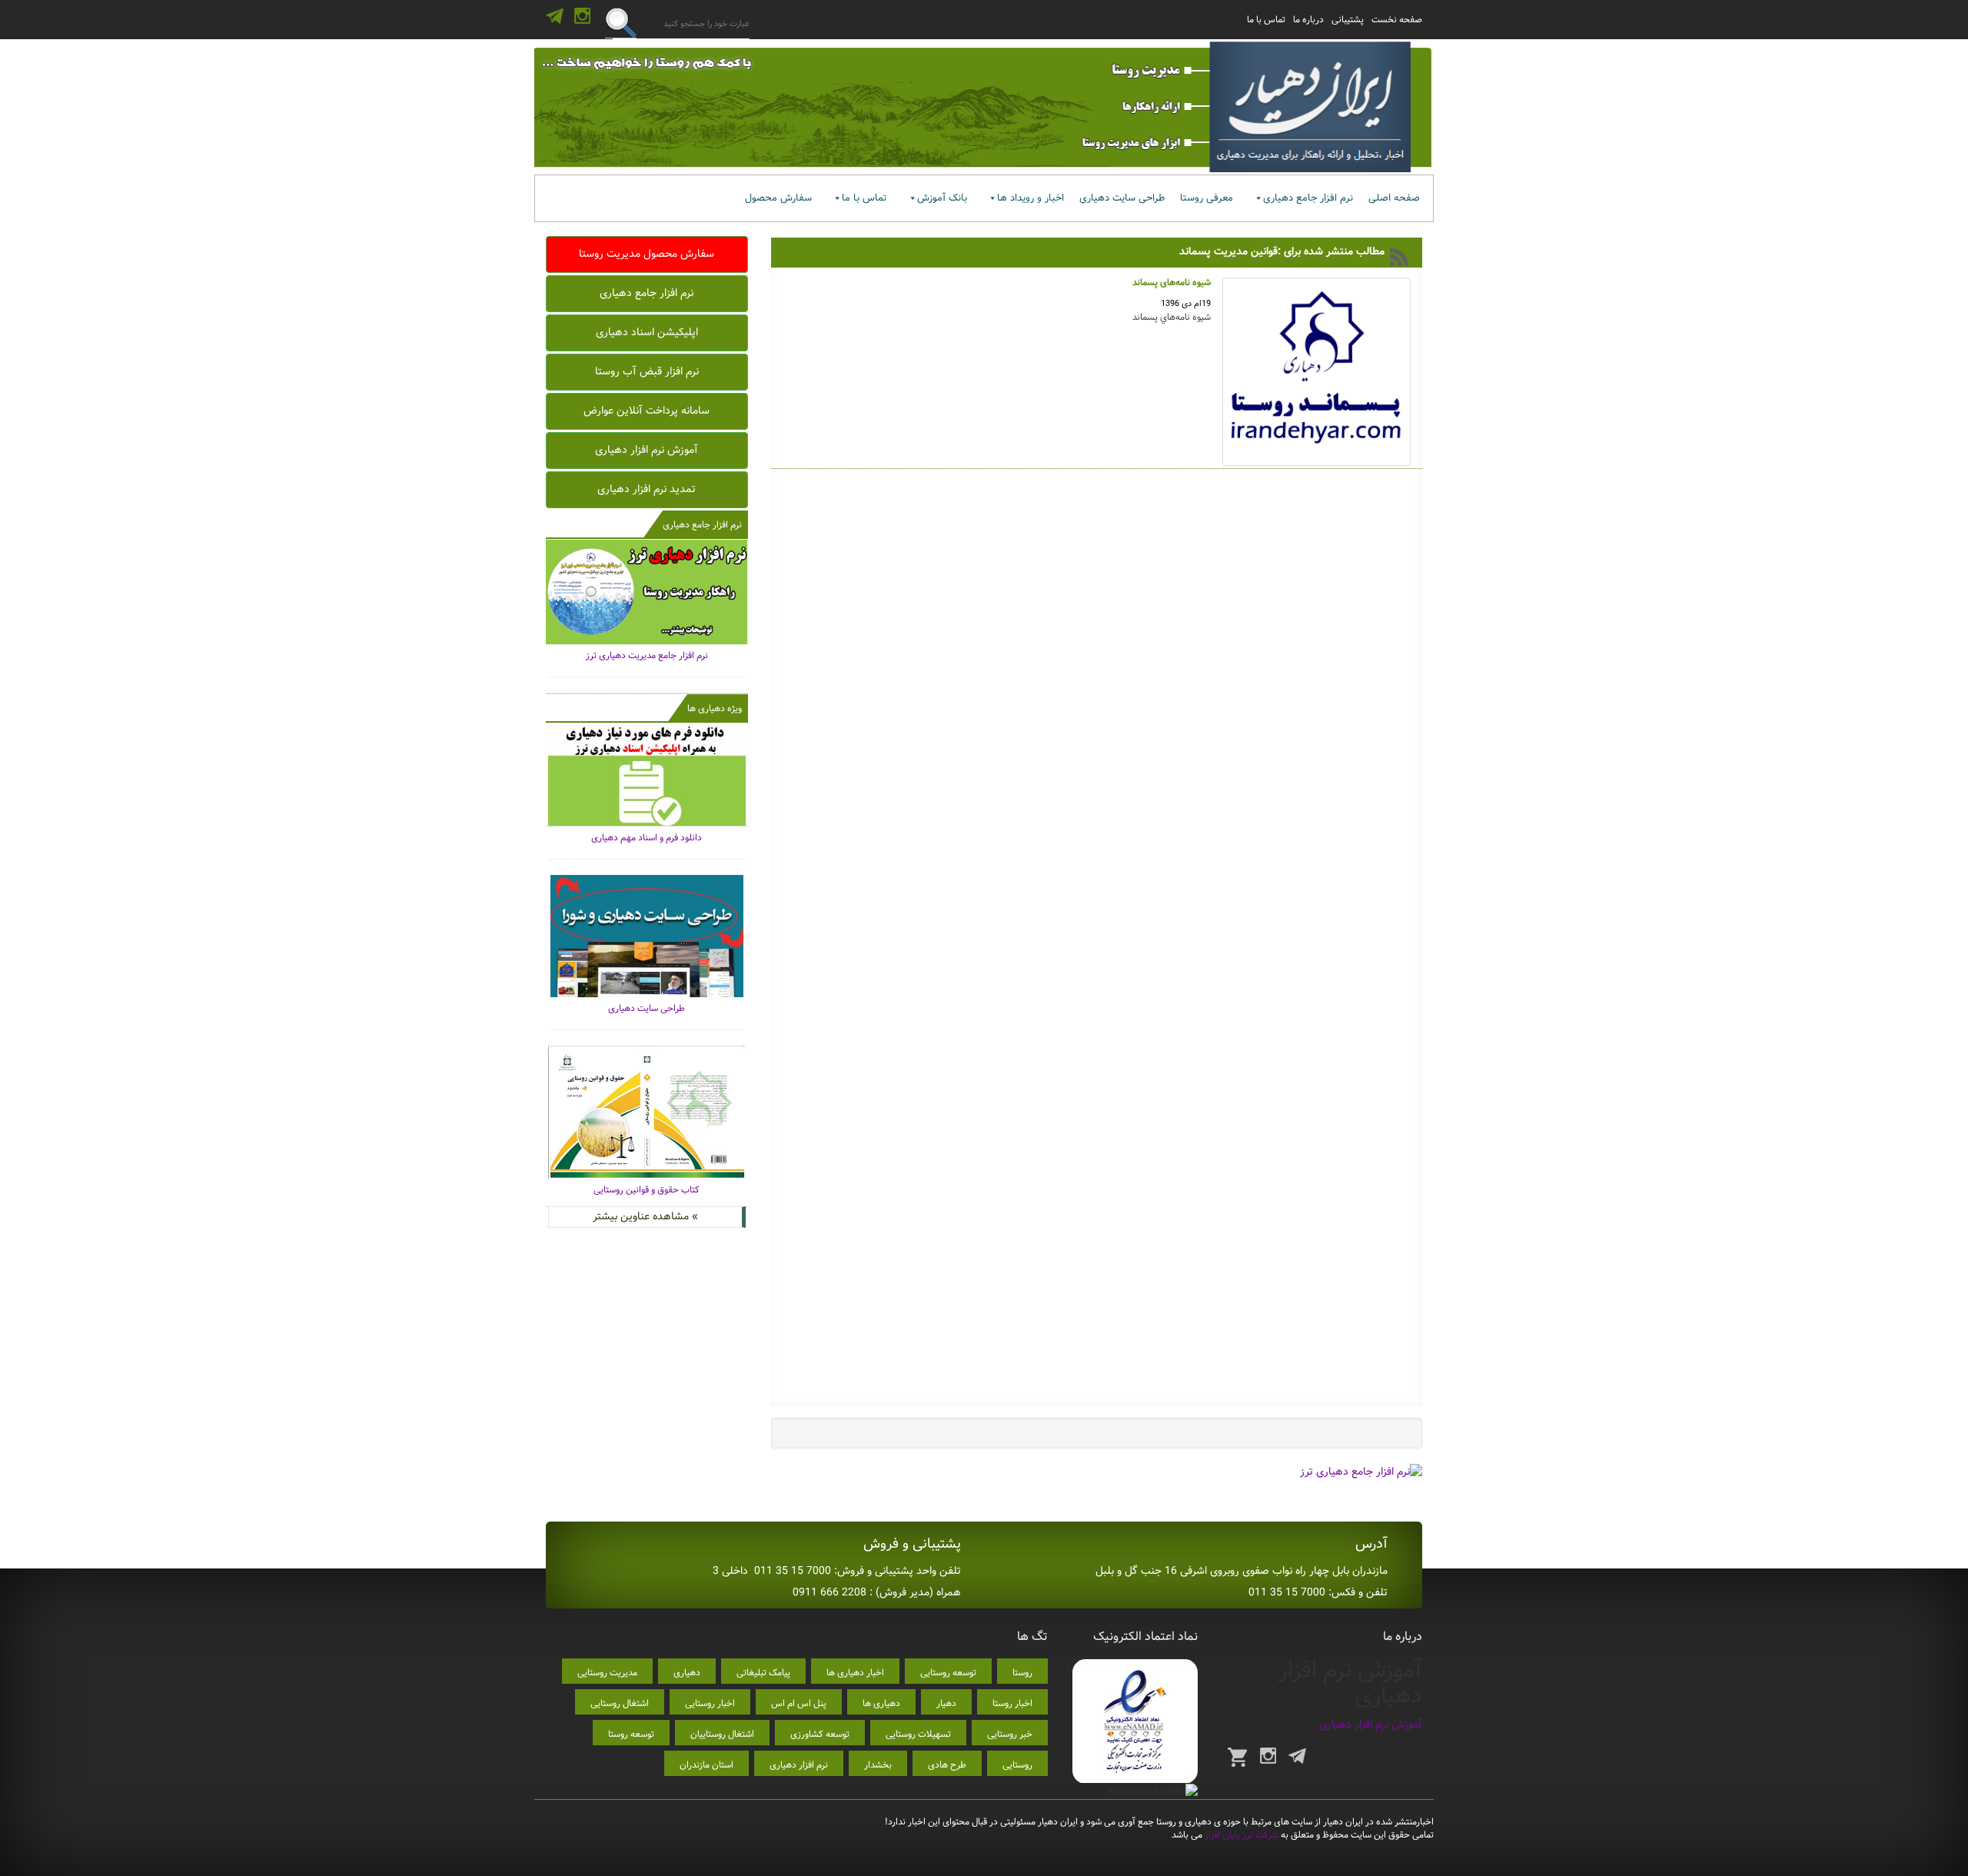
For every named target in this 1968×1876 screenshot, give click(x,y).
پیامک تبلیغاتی (763, 1673)
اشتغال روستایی (620, 1703)
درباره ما (1308, 20)
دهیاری (687, 1673)
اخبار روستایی (710, 1703)
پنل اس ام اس (799, 1703)
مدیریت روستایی (607, 1673)
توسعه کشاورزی (820, 1734)
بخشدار (878, 1765)
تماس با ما (1266, 20)
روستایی (1017, 1765)
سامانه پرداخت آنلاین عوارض (647, 411)
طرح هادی (947, 1765)
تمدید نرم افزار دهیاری (647, 489)
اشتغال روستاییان (722, 1734)
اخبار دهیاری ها (855, 1673)
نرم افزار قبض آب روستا (647, 371)
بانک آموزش (942, 198)
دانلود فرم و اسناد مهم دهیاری (647, 838)
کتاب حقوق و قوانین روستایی (647, 1190)
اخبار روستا (1012, 1703)
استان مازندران (706, 1765)
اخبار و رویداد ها (1031, 198)
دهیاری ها (881, 1703)
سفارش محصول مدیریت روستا (647, 254)
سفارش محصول (778, 198)
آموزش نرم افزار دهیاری (647, 450)
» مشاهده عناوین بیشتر (645, 1216)
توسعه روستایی (948, 1673)
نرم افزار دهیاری (799, 1765)
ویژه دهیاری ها (715, 708)
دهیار (946, 1703)
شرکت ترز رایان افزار (1240, 1835)
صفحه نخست (1397, 20)
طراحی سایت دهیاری (1122, 198)
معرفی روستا (1207, 198)
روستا (1022, 1673)
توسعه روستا (631, 1734)
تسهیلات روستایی (918, 1734)
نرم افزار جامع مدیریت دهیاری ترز (647, 655)
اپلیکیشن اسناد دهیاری (647, 332)
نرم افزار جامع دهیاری (1308, 198)
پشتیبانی (1348, 20)
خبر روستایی (1010, 1734)
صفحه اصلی (1394, 198)
